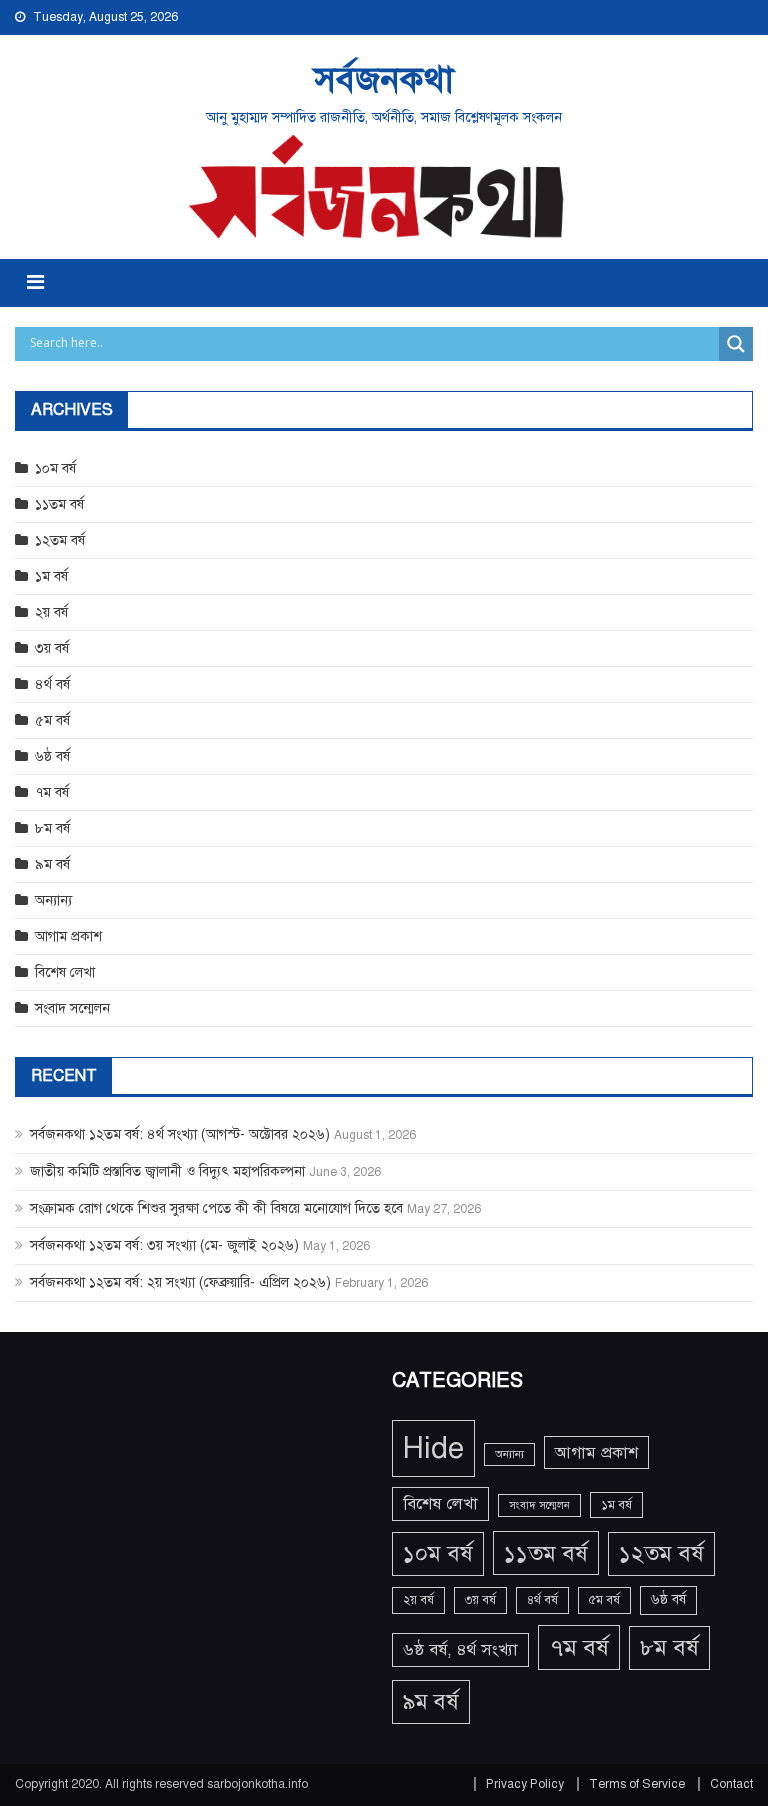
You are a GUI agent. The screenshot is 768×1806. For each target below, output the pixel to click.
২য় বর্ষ (51, 612)
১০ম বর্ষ (55, 468)
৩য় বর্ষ (52, 648)
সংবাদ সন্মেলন (72, 1008)
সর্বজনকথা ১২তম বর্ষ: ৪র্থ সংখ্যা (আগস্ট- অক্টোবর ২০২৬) (180, 1134)
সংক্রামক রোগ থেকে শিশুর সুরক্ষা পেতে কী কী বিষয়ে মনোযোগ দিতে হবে (216, 1208)
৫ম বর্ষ (52, 720)
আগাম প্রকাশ (68, 936)
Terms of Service (637, 1784)
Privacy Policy (525, 1784)
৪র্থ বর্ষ (52, 684)
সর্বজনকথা (384, 79)
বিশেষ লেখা (65, 972)
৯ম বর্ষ (52, 864)
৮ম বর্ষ (52, 828)
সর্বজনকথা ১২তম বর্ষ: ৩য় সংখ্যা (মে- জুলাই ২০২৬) (164, 1245)
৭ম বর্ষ (52, 792)
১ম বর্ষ (51, 576)
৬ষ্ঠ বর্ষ (52, 756)
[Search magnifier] (736, 344)
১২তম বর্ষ (60, 540)
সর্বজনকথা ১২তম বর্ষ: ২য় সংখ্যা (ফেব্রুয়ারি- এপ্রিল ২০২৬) (180, 1282)
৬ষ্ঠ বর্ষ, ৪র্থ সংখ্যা (460, 1649)
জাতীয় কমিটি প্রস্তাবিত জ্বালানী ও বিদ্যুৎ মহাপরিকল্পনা (167, 1171)
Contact (731, 1784)
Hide (433, 1448)
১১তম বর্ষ (59, 504)
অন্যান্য (53, 900)
